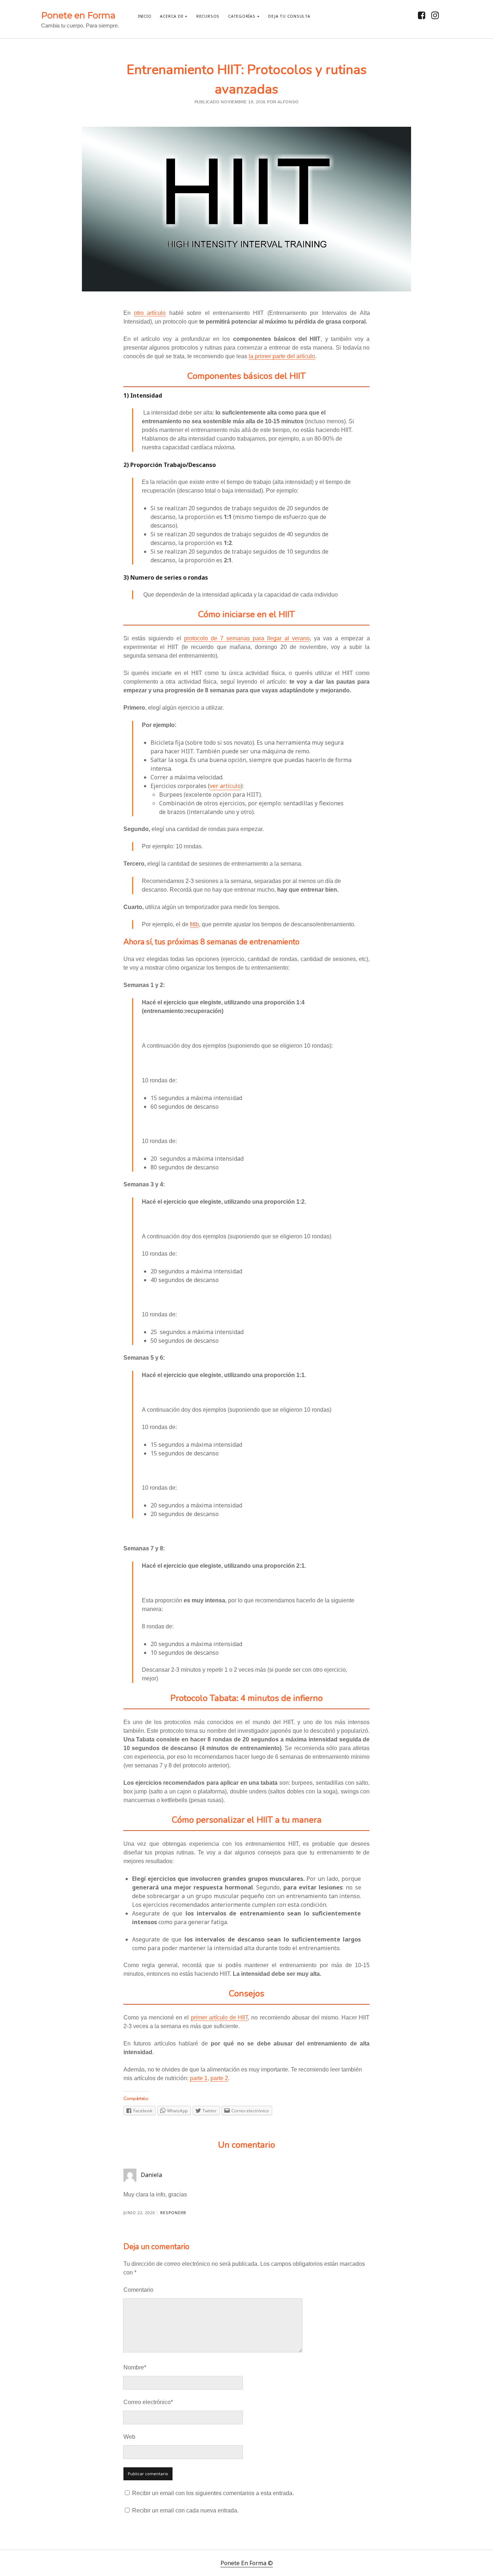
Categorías (242, 16)
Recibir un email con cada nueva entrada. (185, 2510)
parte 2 (219, 2078)
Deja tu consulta (289, 16)
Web (129, 2437)
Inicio (145, 16)
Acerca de (172, 16)
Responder (173, 2213)
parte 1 (199, 2078)
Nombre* (135, 2367)
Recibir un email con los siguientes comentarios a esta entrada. (213, 2493)
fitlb (194, 924)
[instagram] (435, 15)
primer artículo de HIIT (220, 2017)
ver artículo (225, 786)
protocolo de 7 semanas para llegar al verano (247, 638)
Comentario (138, 2290)
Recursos (208, 16)
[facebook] (422, 15)
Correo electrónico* (148, 2402)
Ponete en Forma (78, 15)
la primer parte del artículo (282, 356)
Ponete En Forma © (247, 2563)
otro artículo (150, 313)
